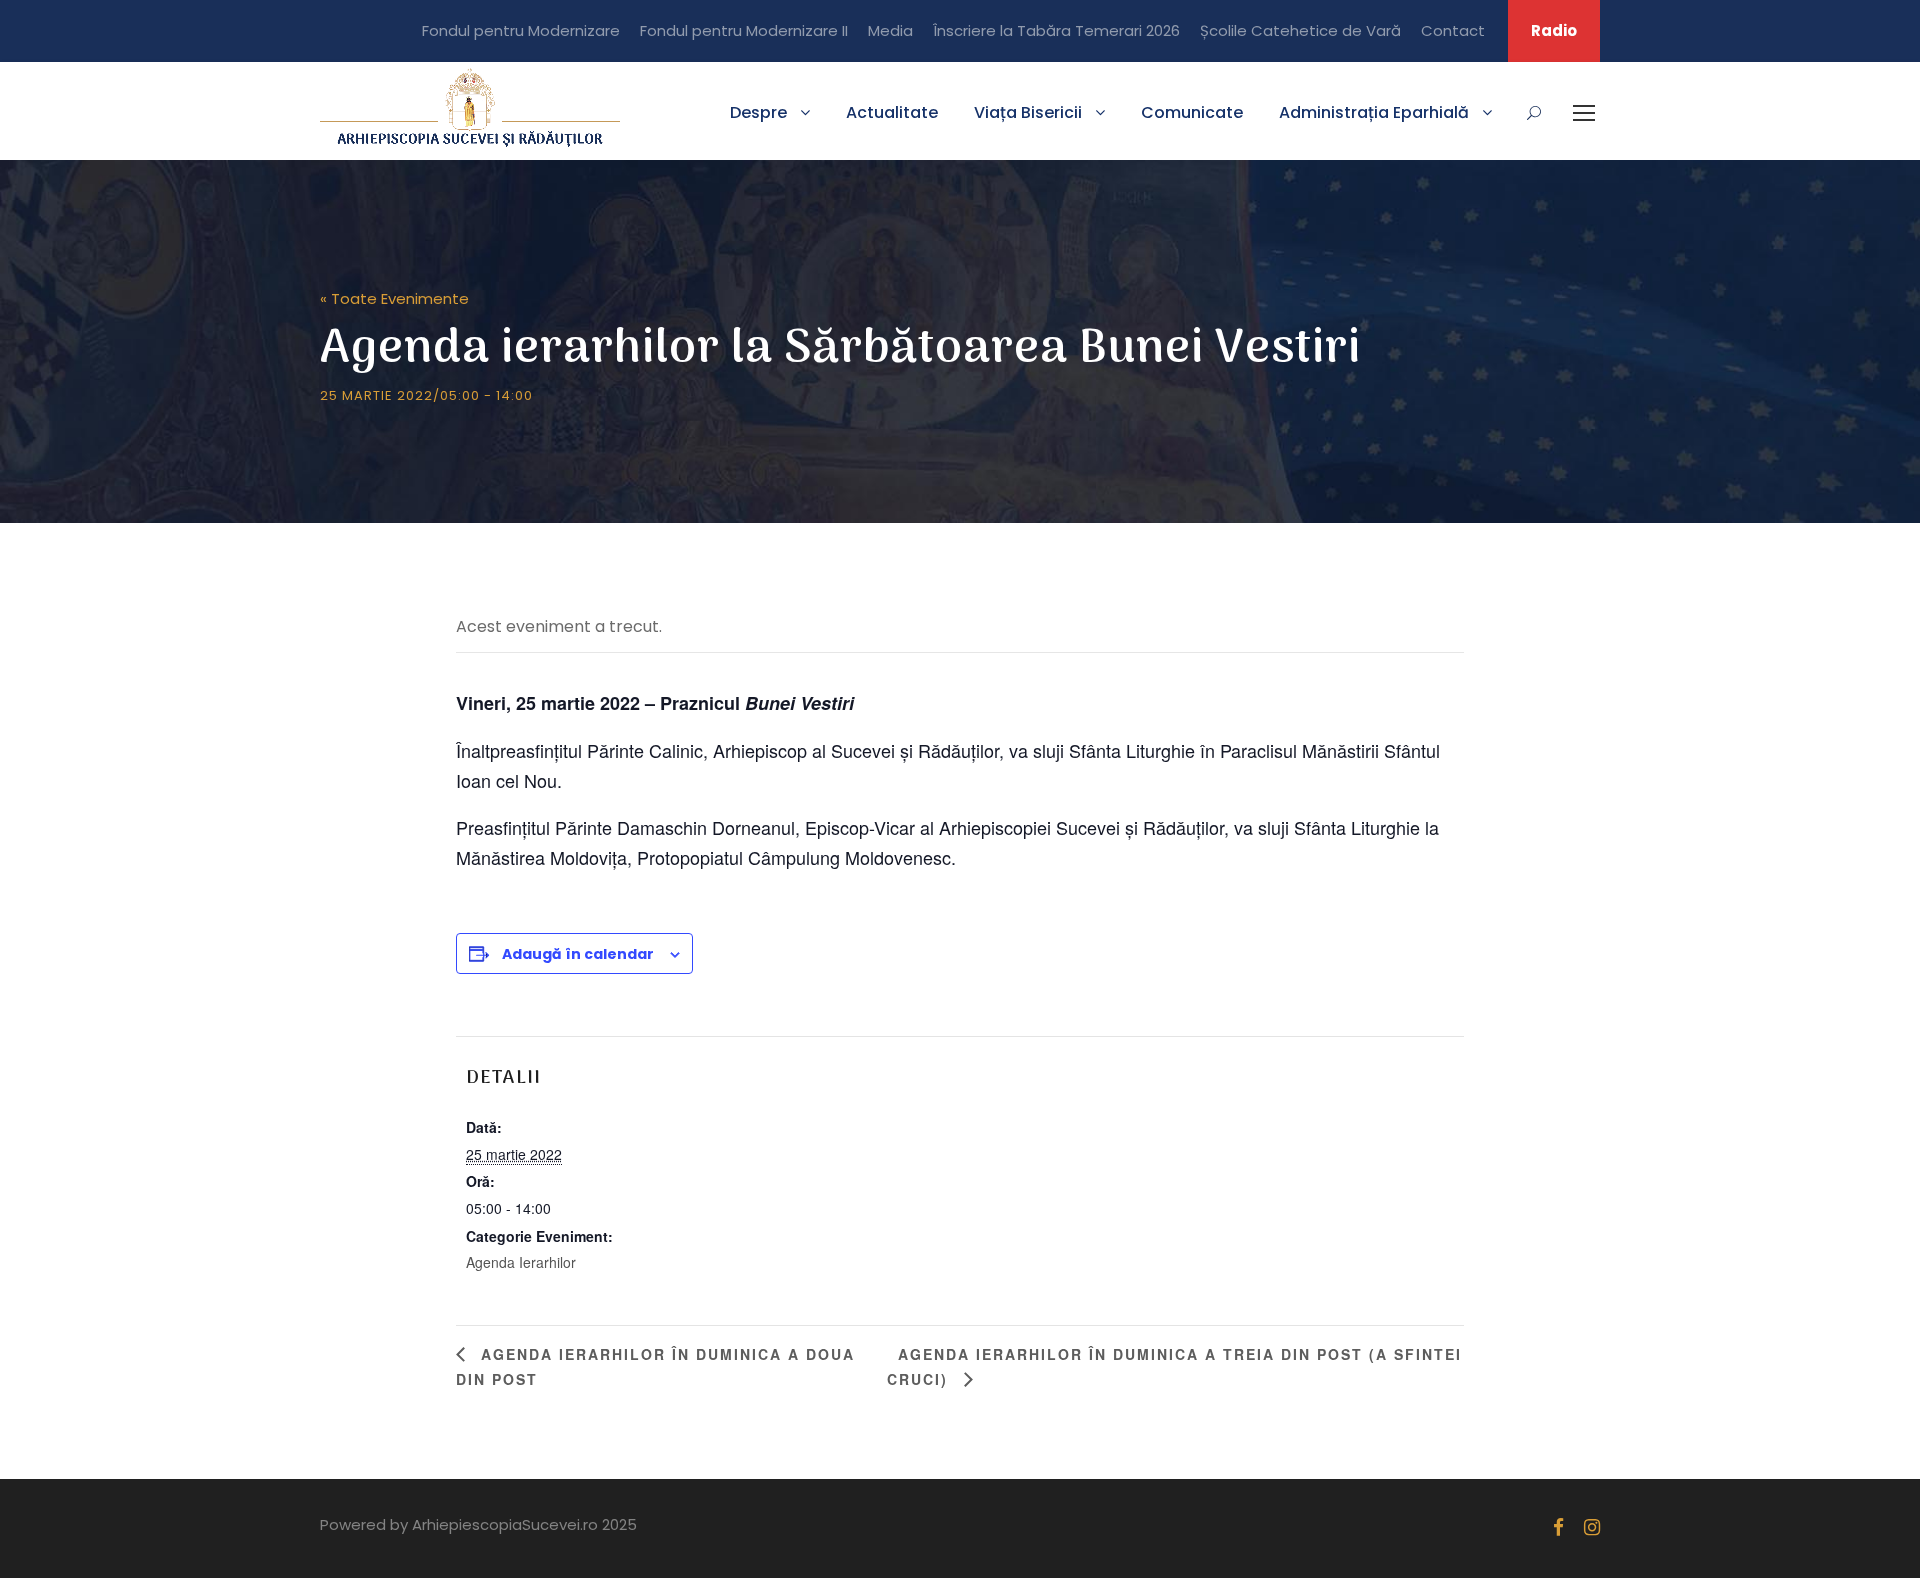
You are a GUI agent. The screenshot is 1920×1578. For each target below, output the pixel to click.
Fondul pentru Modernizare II (744, 30)
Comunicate (1192, 112)
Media (890, 30)
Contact (1453, 30)
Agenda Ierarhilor (521, 1262)
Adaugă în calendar (578, 954)
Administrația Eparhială (1374, 112)
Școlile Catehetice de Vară (1300, 30)
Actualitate (892, 112)
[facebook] (1558, 1527)
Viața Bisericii (1028, 112)
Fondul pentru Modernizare (521, 30)
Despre (758, 112)
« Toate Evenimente (394, 298)
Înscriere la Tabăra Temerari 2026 (1056, 30)
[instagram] (1592, 1527)
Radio (1554, 30)
